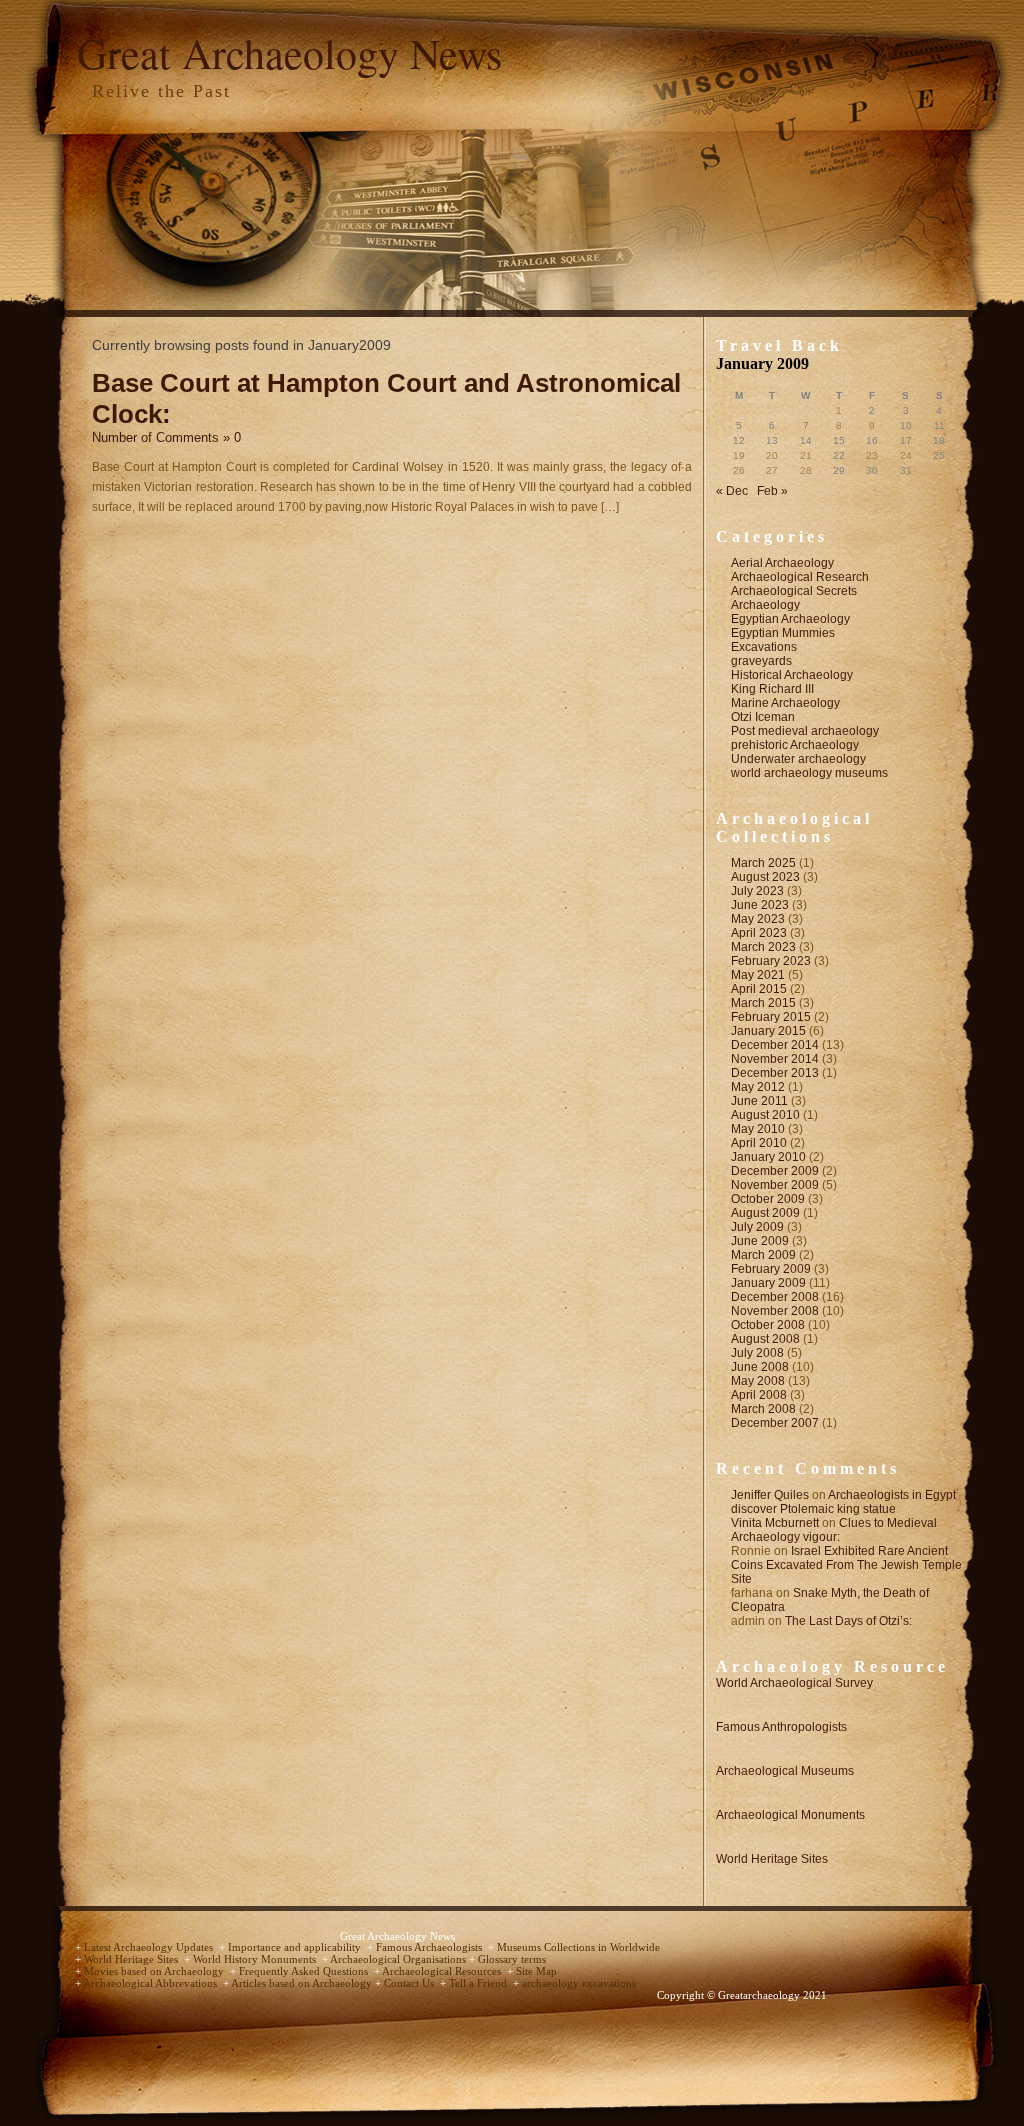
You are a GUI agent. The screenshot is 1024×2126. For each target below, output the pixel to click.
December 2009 (775, 1171)
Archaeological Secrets (794, 591)
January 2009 (768, 1283)
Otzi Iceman (763, 717)
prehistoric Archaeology (795, 745)
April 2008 (759, 1395)
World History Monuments (256, 1959)
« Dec (732, 491)
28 (806, 470)
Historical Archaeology (792, 675)
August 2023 (765, 877)
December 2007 (775, 1423)
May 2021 (758, 975)
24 (906, 455)
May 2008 (758, 1381)
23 (872, 455)
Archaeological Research (800, 577)
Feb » (772, 491)
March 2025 (763, 863)
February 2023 (771, 961)
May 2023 (758, 919)
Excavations (764, 647)
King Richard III (772, 689)
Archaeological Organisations (399, 1959)
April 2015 (759, 989)
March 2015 (763, 1003)
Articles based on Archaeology (303, 1983)
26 (739, 470)
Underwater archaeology (798, 759)
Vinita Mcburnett (775, 1523)
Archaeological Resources (443, 1971)
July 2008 (757, 1353)
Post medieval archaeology (805, 731)
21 (806, 455)
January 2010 (768, 1157)
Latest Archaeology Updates (150, 1947)
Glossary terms (512, 1959)
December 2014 (775, 1045)
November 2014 (775, 1059)
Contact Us (410, 1983)
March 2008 (763, 1409)
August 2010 (765, 1115)
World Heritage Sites (772, 1859)
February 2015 (771, 1017)
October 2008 (768, 1325)
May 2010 (758, 1129)
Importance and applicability (296, 1947)
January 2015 (768, 1031)
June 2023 (760, 905)
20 (772, 455)
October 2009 (768, 1199)
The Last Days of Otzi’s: (848, 1621)
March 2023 (763, 947)
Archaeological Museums (785, 1771)
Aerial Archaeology (782, 563)
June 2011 (759, 1101)
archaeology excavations (579, 1983)
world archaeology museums (809, 773)
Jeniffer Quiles (770, 1495)
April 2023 (759, 933)
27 (772, 470)
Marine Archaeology (785, 703)
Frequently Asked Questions (305, 1971)
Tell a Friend (479, 1983)
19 (739, 455)
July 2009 (757, 1227)
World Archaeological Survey (794, 1683)
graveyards (761, 661)
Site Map (536, 1971)
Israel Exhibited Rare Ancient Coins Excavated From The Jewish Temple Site (846, 1565)
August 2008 (765, 1339)
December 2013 (775, 1073)
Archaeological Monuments (790, 1815)
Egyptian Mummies (783, 633)
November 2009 (775, 1185)
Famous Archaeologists (430, 1947)
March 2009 (763, 1255)
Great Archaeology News (289, 53)
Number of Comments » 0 (166, 437)
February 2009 (771, 1269)
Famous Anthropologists (781, 1727)
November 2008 (775, 1311)
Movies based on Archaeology (155, 1971)
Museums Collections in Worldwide (578, 1947)
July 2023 (757, 891)
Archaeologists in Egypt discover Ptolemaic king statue (843, 1502)
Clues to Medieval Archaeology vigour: (834, 1530)
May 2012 (758, 1087)
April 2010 (759, 1143)
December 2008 (775, 1297)
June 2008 (760, 1367)
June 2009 (760, 1241)
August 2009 (765, 1213)
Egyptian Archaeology (790, 619)
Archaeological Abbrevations (151, 1983)
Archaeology (765, 605)
